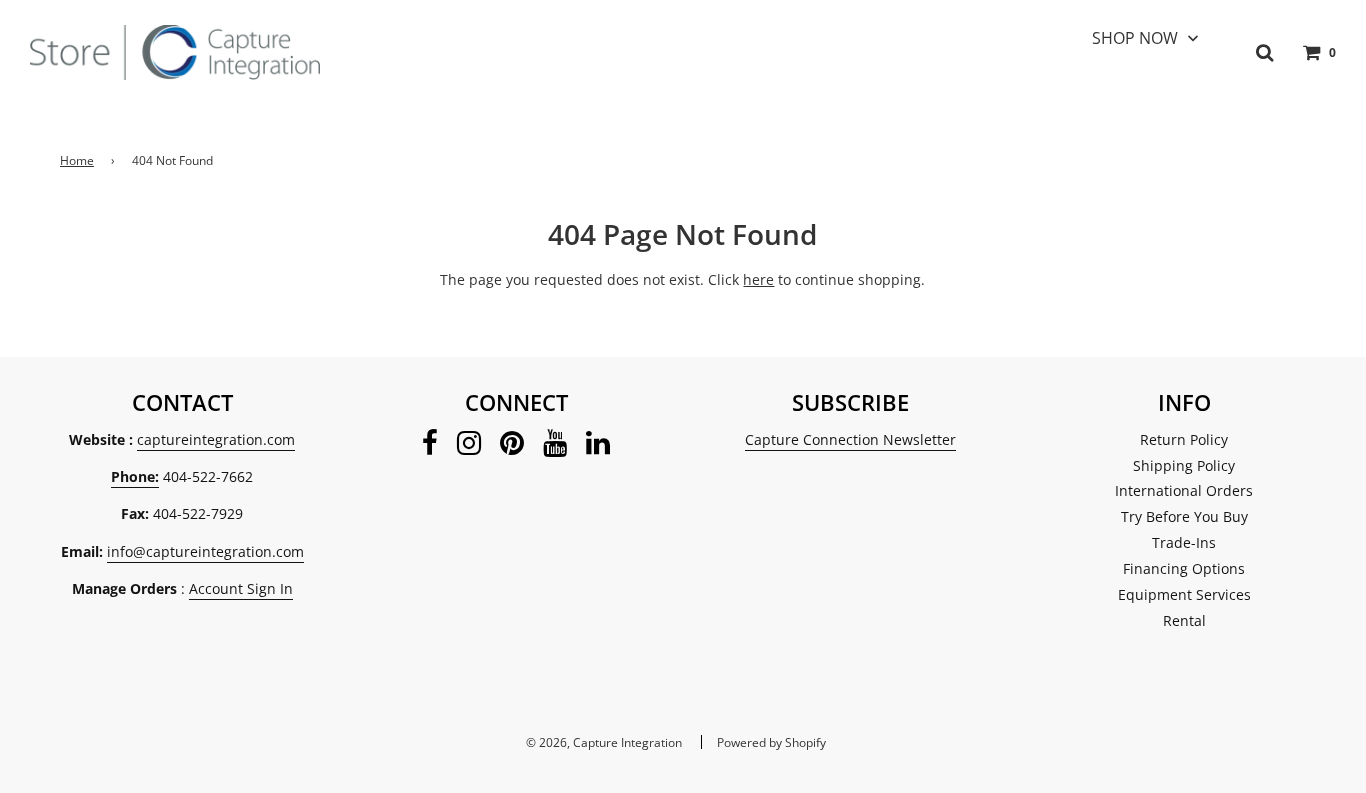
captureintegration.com (216, 439)
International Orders (1184, 490)
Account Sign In (241, 588)
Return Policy (1184, 439)
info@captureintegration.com (205, 551)
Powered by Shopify (771, 742)
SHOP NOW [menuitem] (1135, 38)
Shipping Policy (1184, 465)
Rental (1184, 620)
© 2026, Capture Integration (604, 742)
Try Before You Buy (1184, 516)
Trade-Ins (1184, 542)
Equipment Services (1184, 594)
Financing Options (1184, 568)
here (758, 279)
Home (77, 160)
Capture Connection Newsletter (850, 439)
